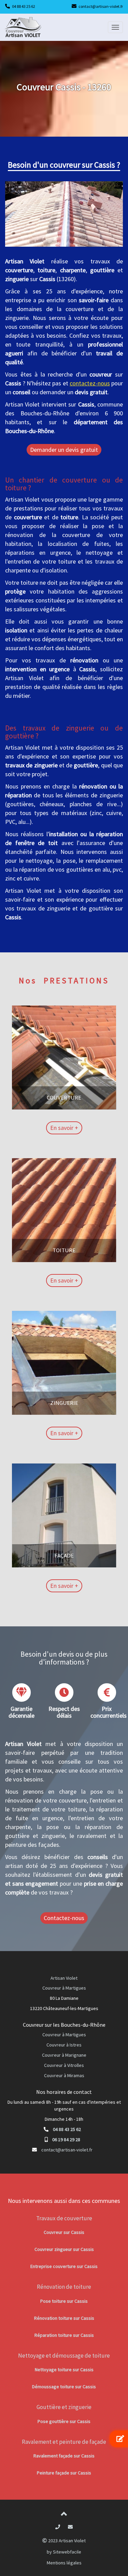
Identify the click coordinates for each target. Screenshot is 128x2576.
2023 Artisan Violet (66, 2541)
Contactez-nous (64, 1918)
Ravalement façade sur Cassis (64, 2456)
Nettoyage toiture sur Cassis (64, 2370)
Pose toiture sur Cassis (64, 2301)
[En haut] (64, 2515)
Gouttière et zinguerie (64, 2407)
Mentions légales (64, 2563)
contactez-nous (90, 383)
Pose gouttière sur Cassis (64, 2421)
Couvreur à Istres (64, 2045)
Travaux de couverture (64, 2218)
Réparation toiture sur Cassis (64, 2335)
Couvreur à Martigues (64, 1988)
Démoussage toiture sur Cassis (64, 2387)
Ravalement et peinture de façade (64, 2442)
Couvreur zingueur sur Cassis (64, 2249)
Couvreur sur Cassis (64, 2232)
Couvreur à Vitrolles (64, 2065)
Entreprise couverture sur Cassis (64, 2266)
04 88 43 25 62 (24, 6)
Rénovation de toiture (64, 2287)
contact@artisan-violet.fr (101, 6)
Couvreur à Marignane (64, 2055)
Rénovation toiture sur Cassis (64, 2318)
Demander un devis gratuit (64, 450)
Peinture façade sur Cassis (64, 2473)
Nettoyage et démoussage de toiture (64, 2356)
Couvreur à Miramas (64, 2075)
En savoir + (64, 1128)
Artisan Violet (64, 1978)
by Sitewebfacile (64, 2552)
